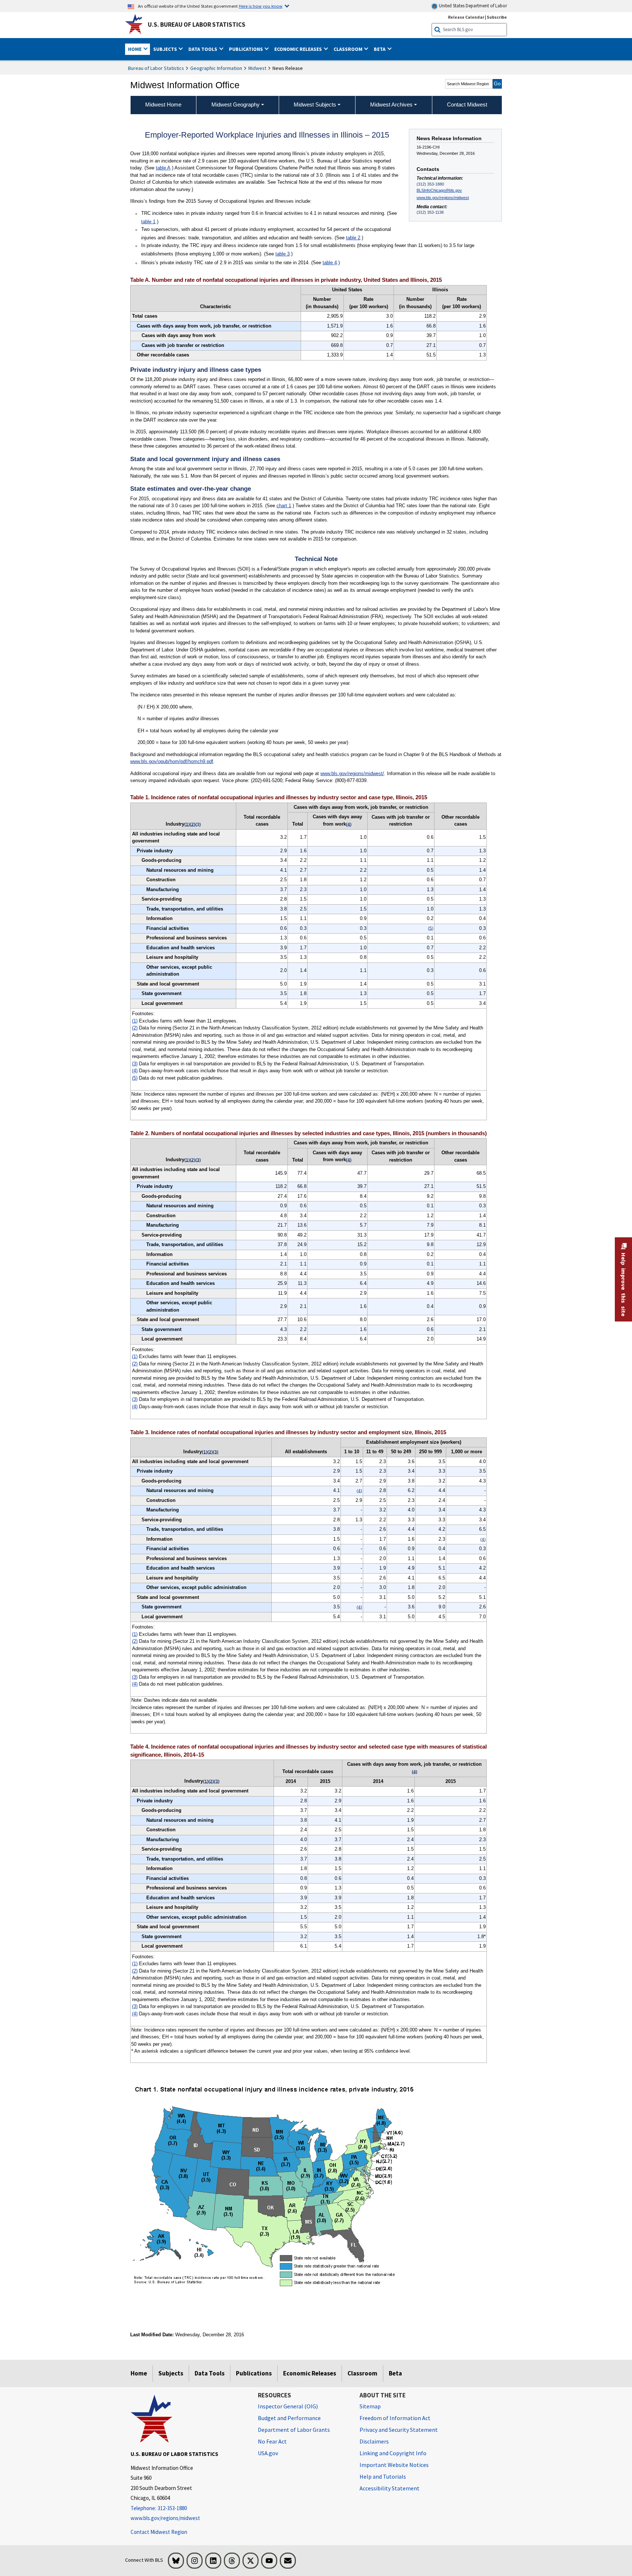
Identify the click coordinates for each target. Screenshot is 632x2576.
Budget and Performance (289, 2418)
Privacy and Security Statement (399, 2430)
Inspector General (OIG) (288, 2406)
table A (163, 168)
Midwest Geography (236, 104)
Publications (254, 2373)
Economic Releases (310, 2373)
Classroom (362, 2373)
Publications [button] (247, 49)
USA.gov (268, 2453)
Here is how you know (261, 6)
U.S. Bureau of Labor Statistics (197, 25)
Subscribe (497, 17)
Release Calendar (466, 17)
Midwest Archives (391, 104)
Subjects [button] (166, 49)
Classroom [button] (349, 49)
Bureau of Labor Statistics (156, 68)
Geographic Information (216, 68)
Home (139, 2373)
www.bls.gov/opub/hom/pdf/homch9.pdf (172, 761)
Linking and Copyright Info (393, 2453)
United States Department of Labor (472, 6)
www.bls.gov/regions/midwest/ (352, 773)
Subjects (171, 2373)
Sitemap (370, 2406)
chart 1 (284, 506)
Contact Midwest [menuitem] (467, 104)
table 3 (283, 254)
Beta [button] (380, 49)
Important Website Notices (394, 2465)
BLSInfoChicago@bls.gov (439, 190)
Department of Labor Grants (294, 2430)
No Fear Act (272, 2441)
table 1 (148, 222)
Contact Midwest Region (159, 2532)
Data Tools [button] (203, 49)
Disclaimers (374, 2441)
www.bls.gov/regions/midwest (443, 198)
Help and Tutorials (383, 2476)
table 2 (353, 238)
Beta (395, 2373)
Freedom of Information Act (395, 2418)
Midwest (257, 68)
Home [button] (135, 49)
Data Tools (210, 2373)
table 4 (330, 263)
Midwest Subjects (315, 104)
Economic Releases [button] (299, 49)
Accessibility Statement (390, 2488)
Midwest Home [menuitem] (163, 104)
